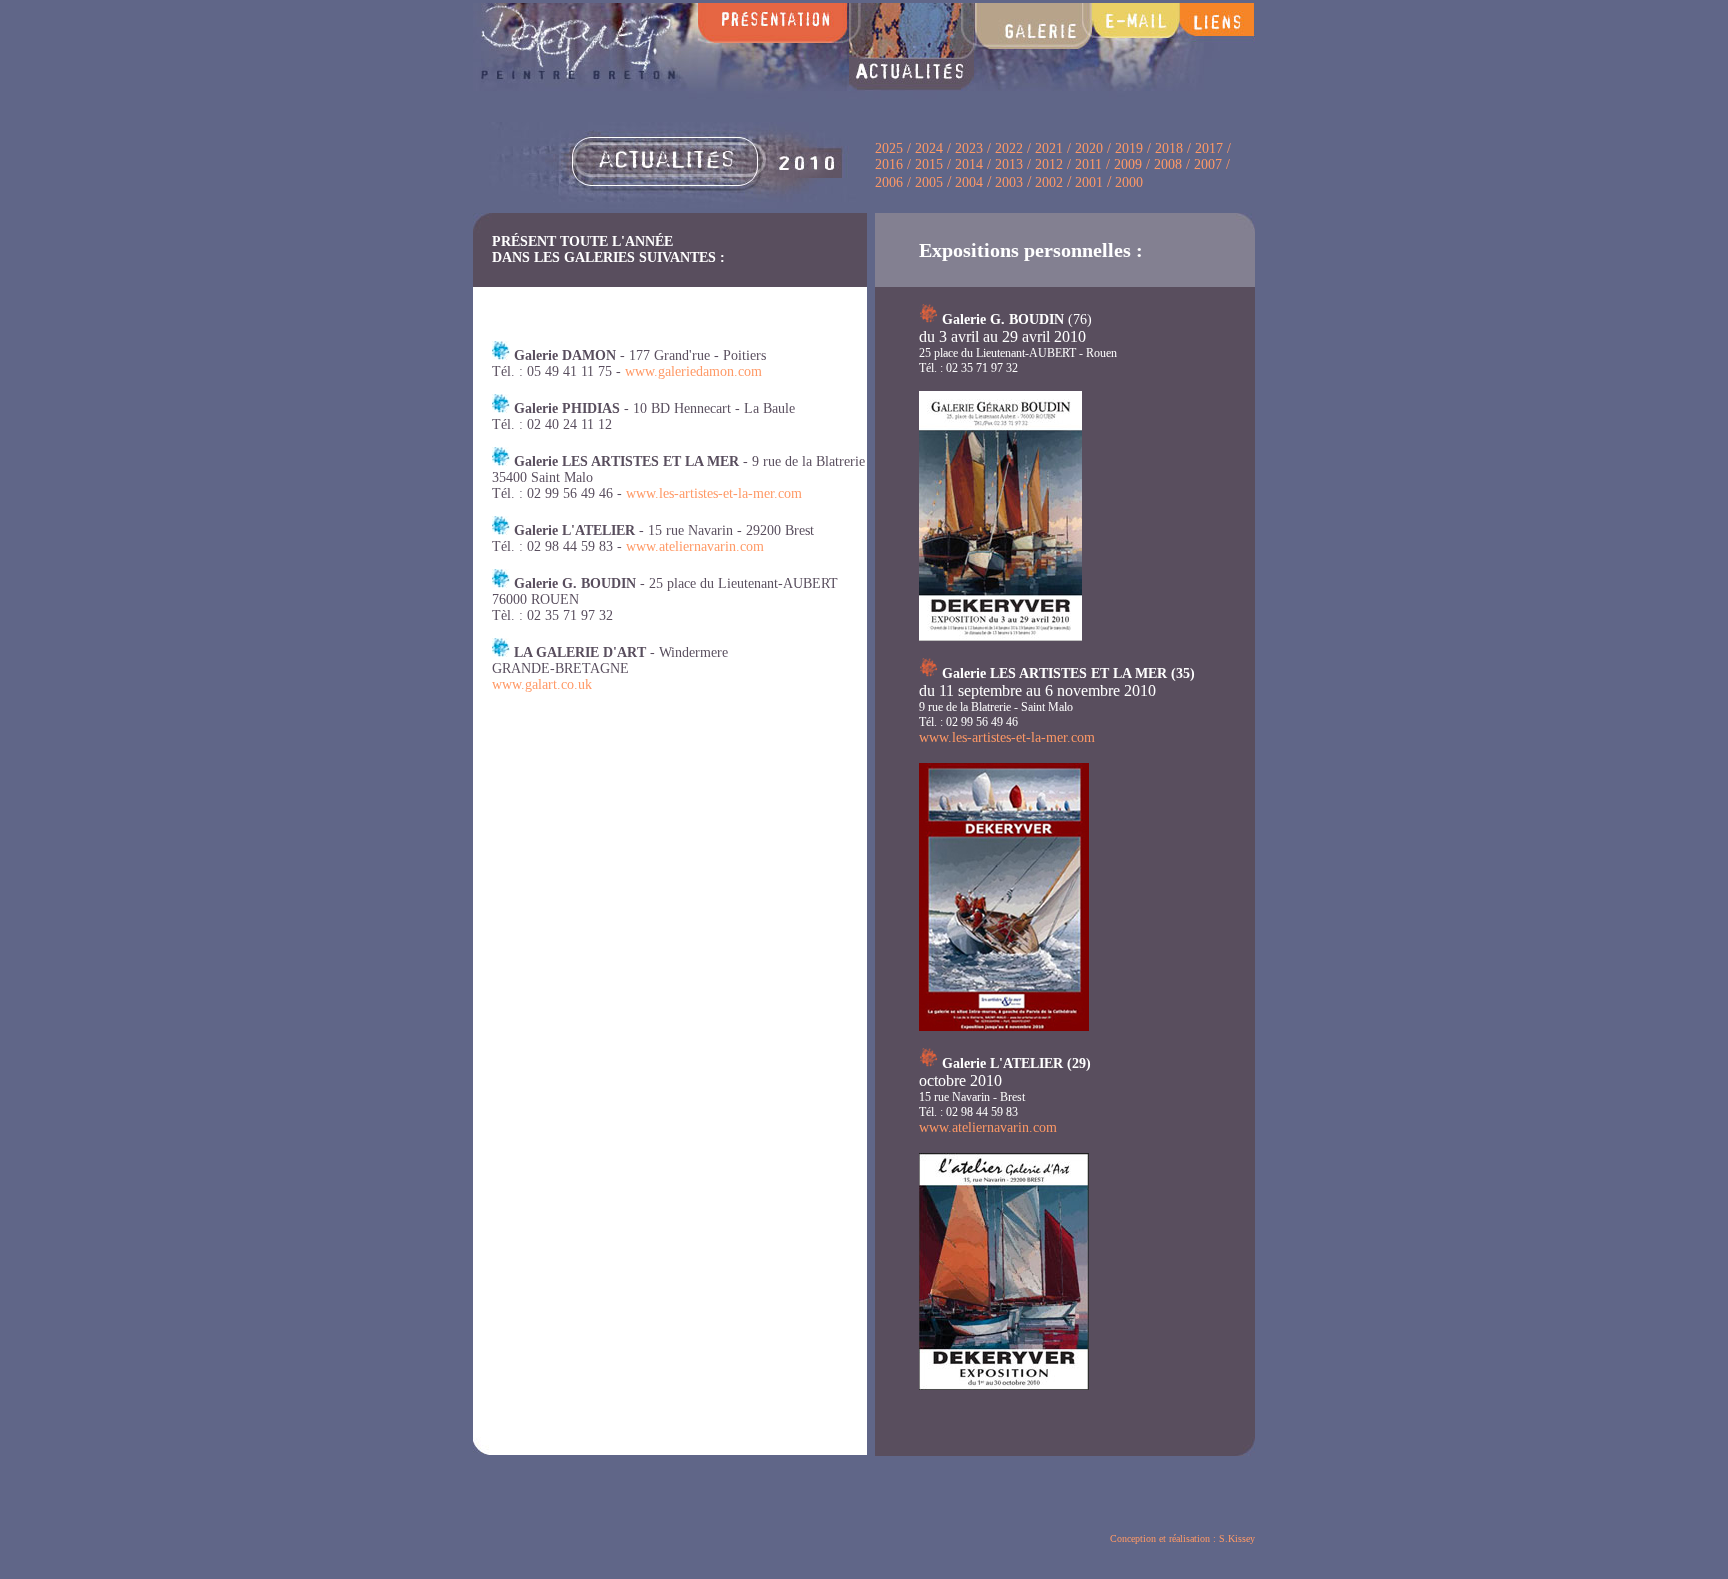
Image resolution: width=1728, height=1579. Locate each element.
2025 (889, 148)
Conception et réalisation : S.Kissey (1182, 1538)
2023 (971, 148)
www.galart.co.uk (542, 684)
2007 (1210, 164)
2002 (1049, 182)
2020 (1089, 148)
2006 (889, 182)
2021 (1049, 148)
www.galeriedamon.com (693, 371)
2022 (1009, 148)
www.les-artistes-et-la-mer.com (714, 493)
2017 (1209, 148)
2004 (969, 182)
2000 (1129, 182)
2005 (927, 182)
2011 (1088, 164)
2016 (891, 164)
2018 (1169, 148)
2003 (1009, 182)
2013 (1009, 164)
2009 (1128, 164)
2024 (929, 148)
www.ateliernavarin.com (695, 546)
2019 (1129, 148)
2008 (1168, 164)
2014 (969, 164)
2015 (929, 164)
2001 (1089, 182)
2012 (1049, 164)
